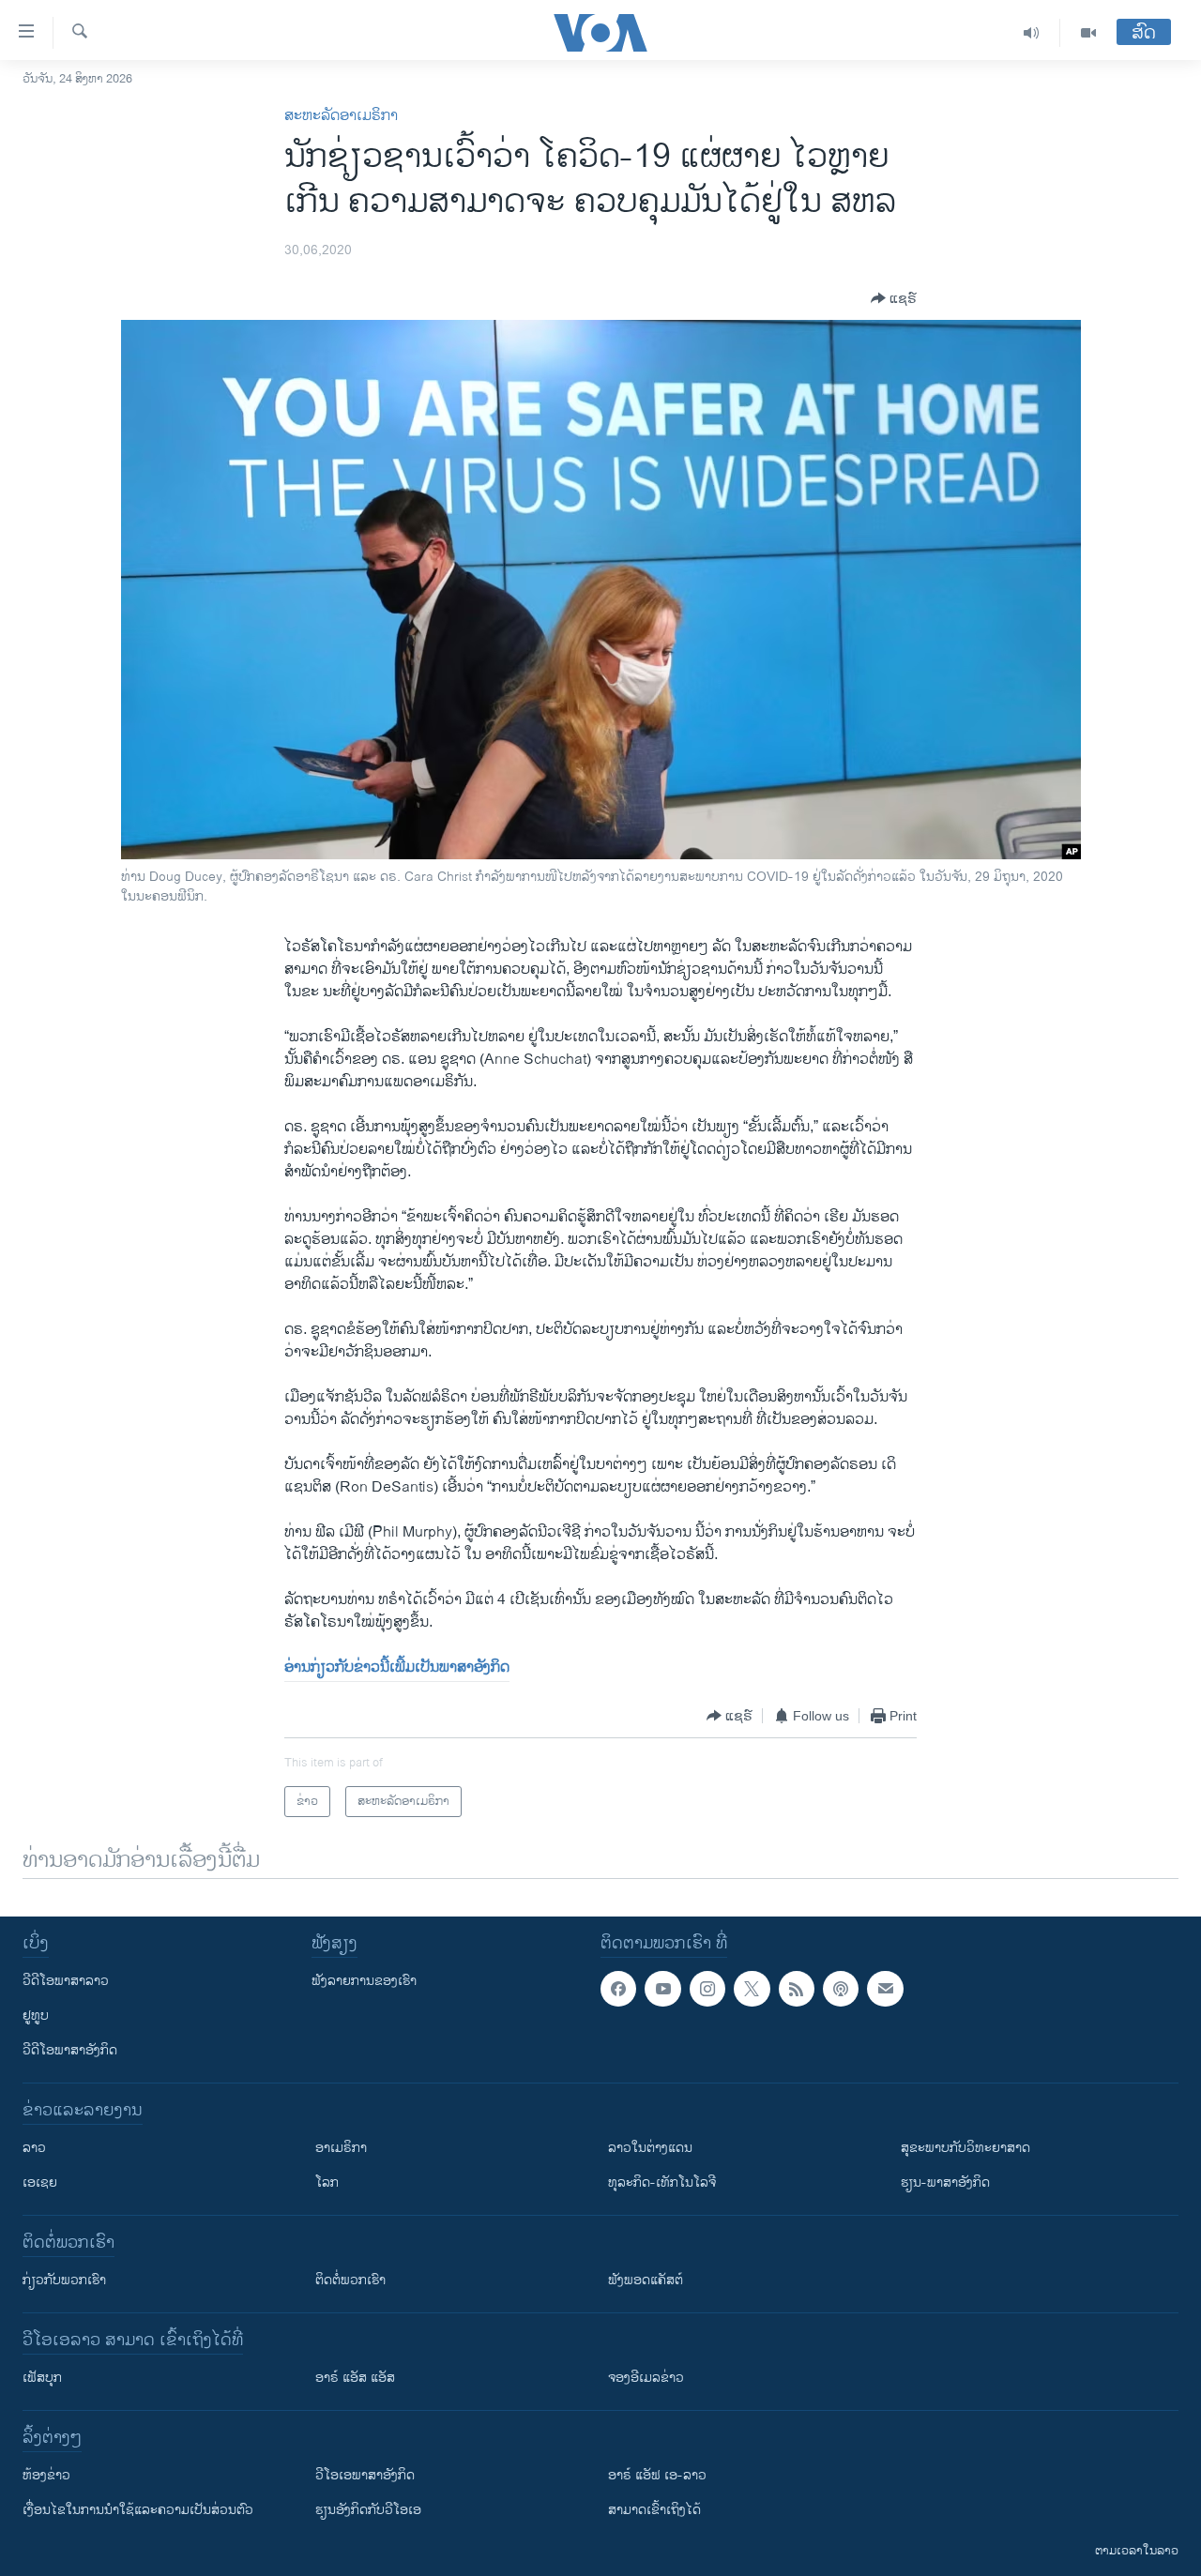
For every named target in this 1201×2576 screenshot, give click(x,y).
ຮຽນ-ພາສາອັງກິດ (945, 2182)
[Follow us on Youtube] (662, 1989)
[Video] (1088, 33)
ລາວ (34, 2148)
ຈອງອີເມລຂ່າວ (646, 2378)
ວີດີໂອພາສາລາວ (66, 1981)
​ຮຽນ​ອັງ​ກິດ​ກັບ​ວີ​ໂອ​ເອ (368, 2510)
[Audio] (1032, 33)
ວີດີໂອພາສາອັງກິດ (70, 2050)
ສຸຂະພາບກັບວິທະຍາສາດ (965, 2148)
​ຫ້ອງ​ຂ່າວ (46, 2475)
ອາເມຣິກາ (341, 2148)
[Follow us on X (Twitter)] (752, 1989)
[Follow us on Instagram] (707, 1989)
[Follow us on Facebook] (618, 1989)
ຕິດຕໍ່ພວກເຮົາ (350, 2280)
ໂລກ (327, 2182)
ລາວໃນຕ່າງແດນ (650, 2148)
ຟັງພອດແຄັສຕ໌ (646, 2280)
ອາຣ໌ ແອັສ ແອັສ (355, 2378)
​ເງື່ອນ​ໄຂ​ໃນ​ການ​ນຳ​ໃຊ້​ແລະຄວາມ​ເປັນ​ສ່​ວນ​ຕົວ (138, 2510)
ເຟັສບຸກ (42, 2378)
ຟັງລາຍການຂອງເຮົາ (364, 1981)
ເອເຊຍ (40, 2182)
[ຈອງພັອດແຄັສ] (885, 1989)
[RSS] (797, 1989)
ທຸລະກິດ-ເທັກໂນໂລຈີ (662, 2182)
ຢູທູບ (36, 2015)
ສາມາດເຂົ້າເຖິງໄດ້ (654, 2510)
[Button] (894, 298)
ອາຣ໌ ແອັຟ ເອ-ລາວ (657, 2475)
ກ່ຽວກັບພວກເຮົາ (64, 2280)
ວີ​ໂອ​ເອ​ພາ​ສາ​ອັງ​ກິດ (365, 2475)
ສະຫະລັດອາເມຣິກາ (341, 116)
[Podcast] (841, 1989)
